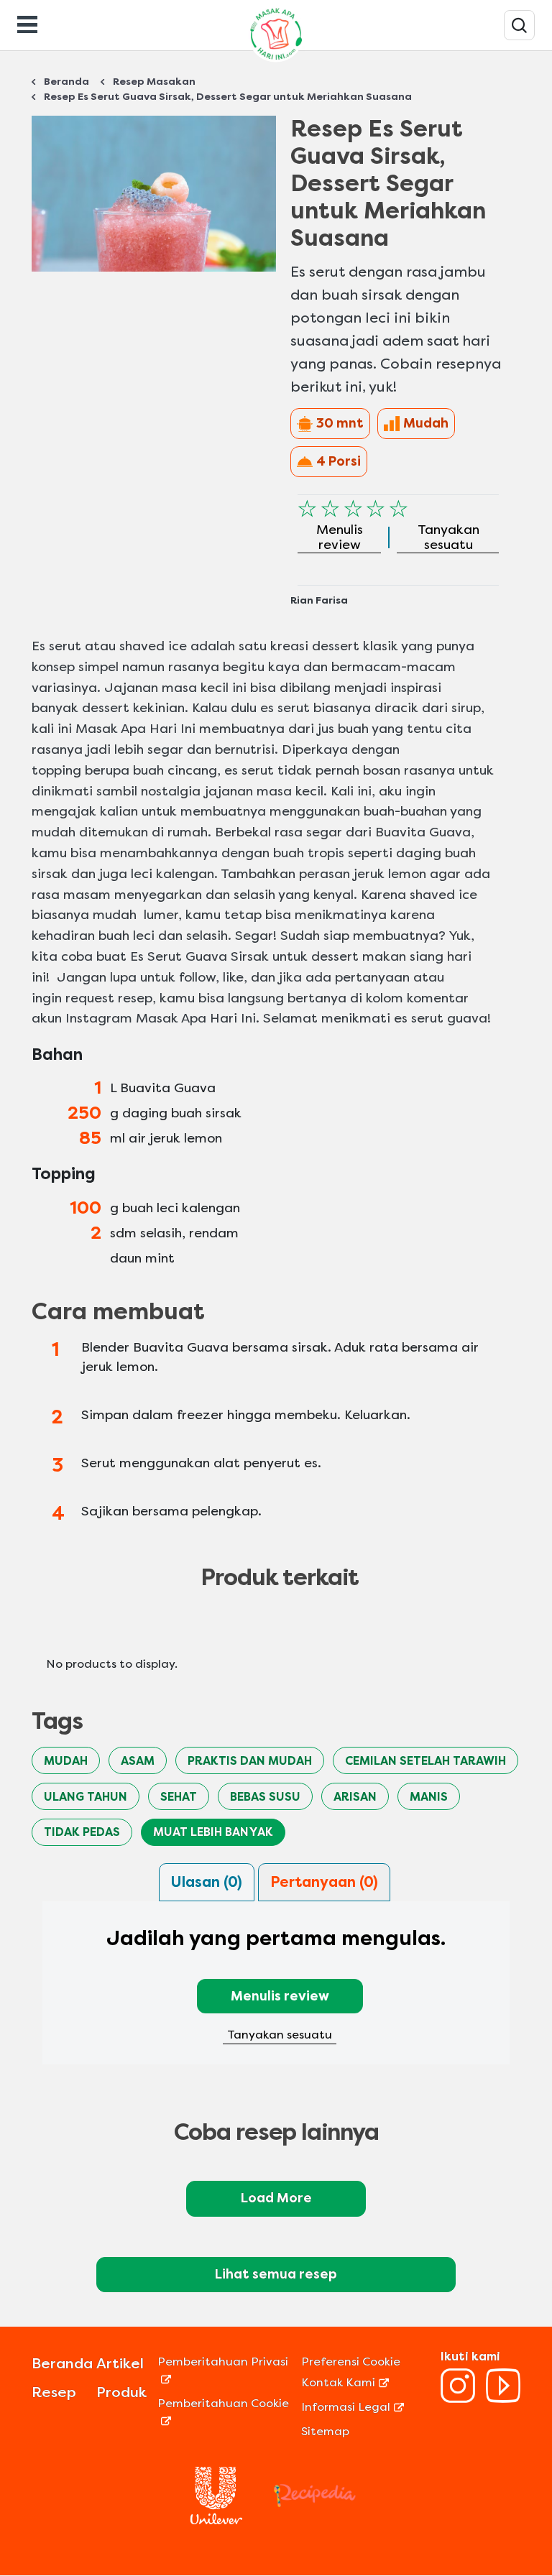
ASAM (138, 1761)
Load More (276, 2198)
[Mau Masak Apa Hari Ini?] (519, 25)
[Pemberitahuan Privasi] (227, 2379)
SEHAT (179, 1797)
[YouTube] (503, 2399)
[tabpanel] (276, 1992)
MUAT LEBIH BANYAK (213, 1832)
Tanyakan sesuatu (280, 2035)
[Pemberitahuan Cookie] (227, 2420)
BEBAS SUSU (265, 1797)
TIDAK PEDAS (82, 1832)
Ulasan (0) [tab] (207, 1882)
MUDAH (66, 1761)
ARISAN (355, 1797)
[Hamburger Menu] (27, 23)
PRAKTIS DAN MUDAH (250, 1761)
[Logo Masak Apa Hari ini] (276, 61)
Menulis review (280, 1996)
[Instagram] (458, 2399)
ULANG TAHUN (86, 1797)
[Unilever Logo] (216, 2520)
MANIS (429, 1797)
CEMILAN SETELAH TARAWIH (425, 1761)
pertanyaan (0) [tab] (324, 1882)
